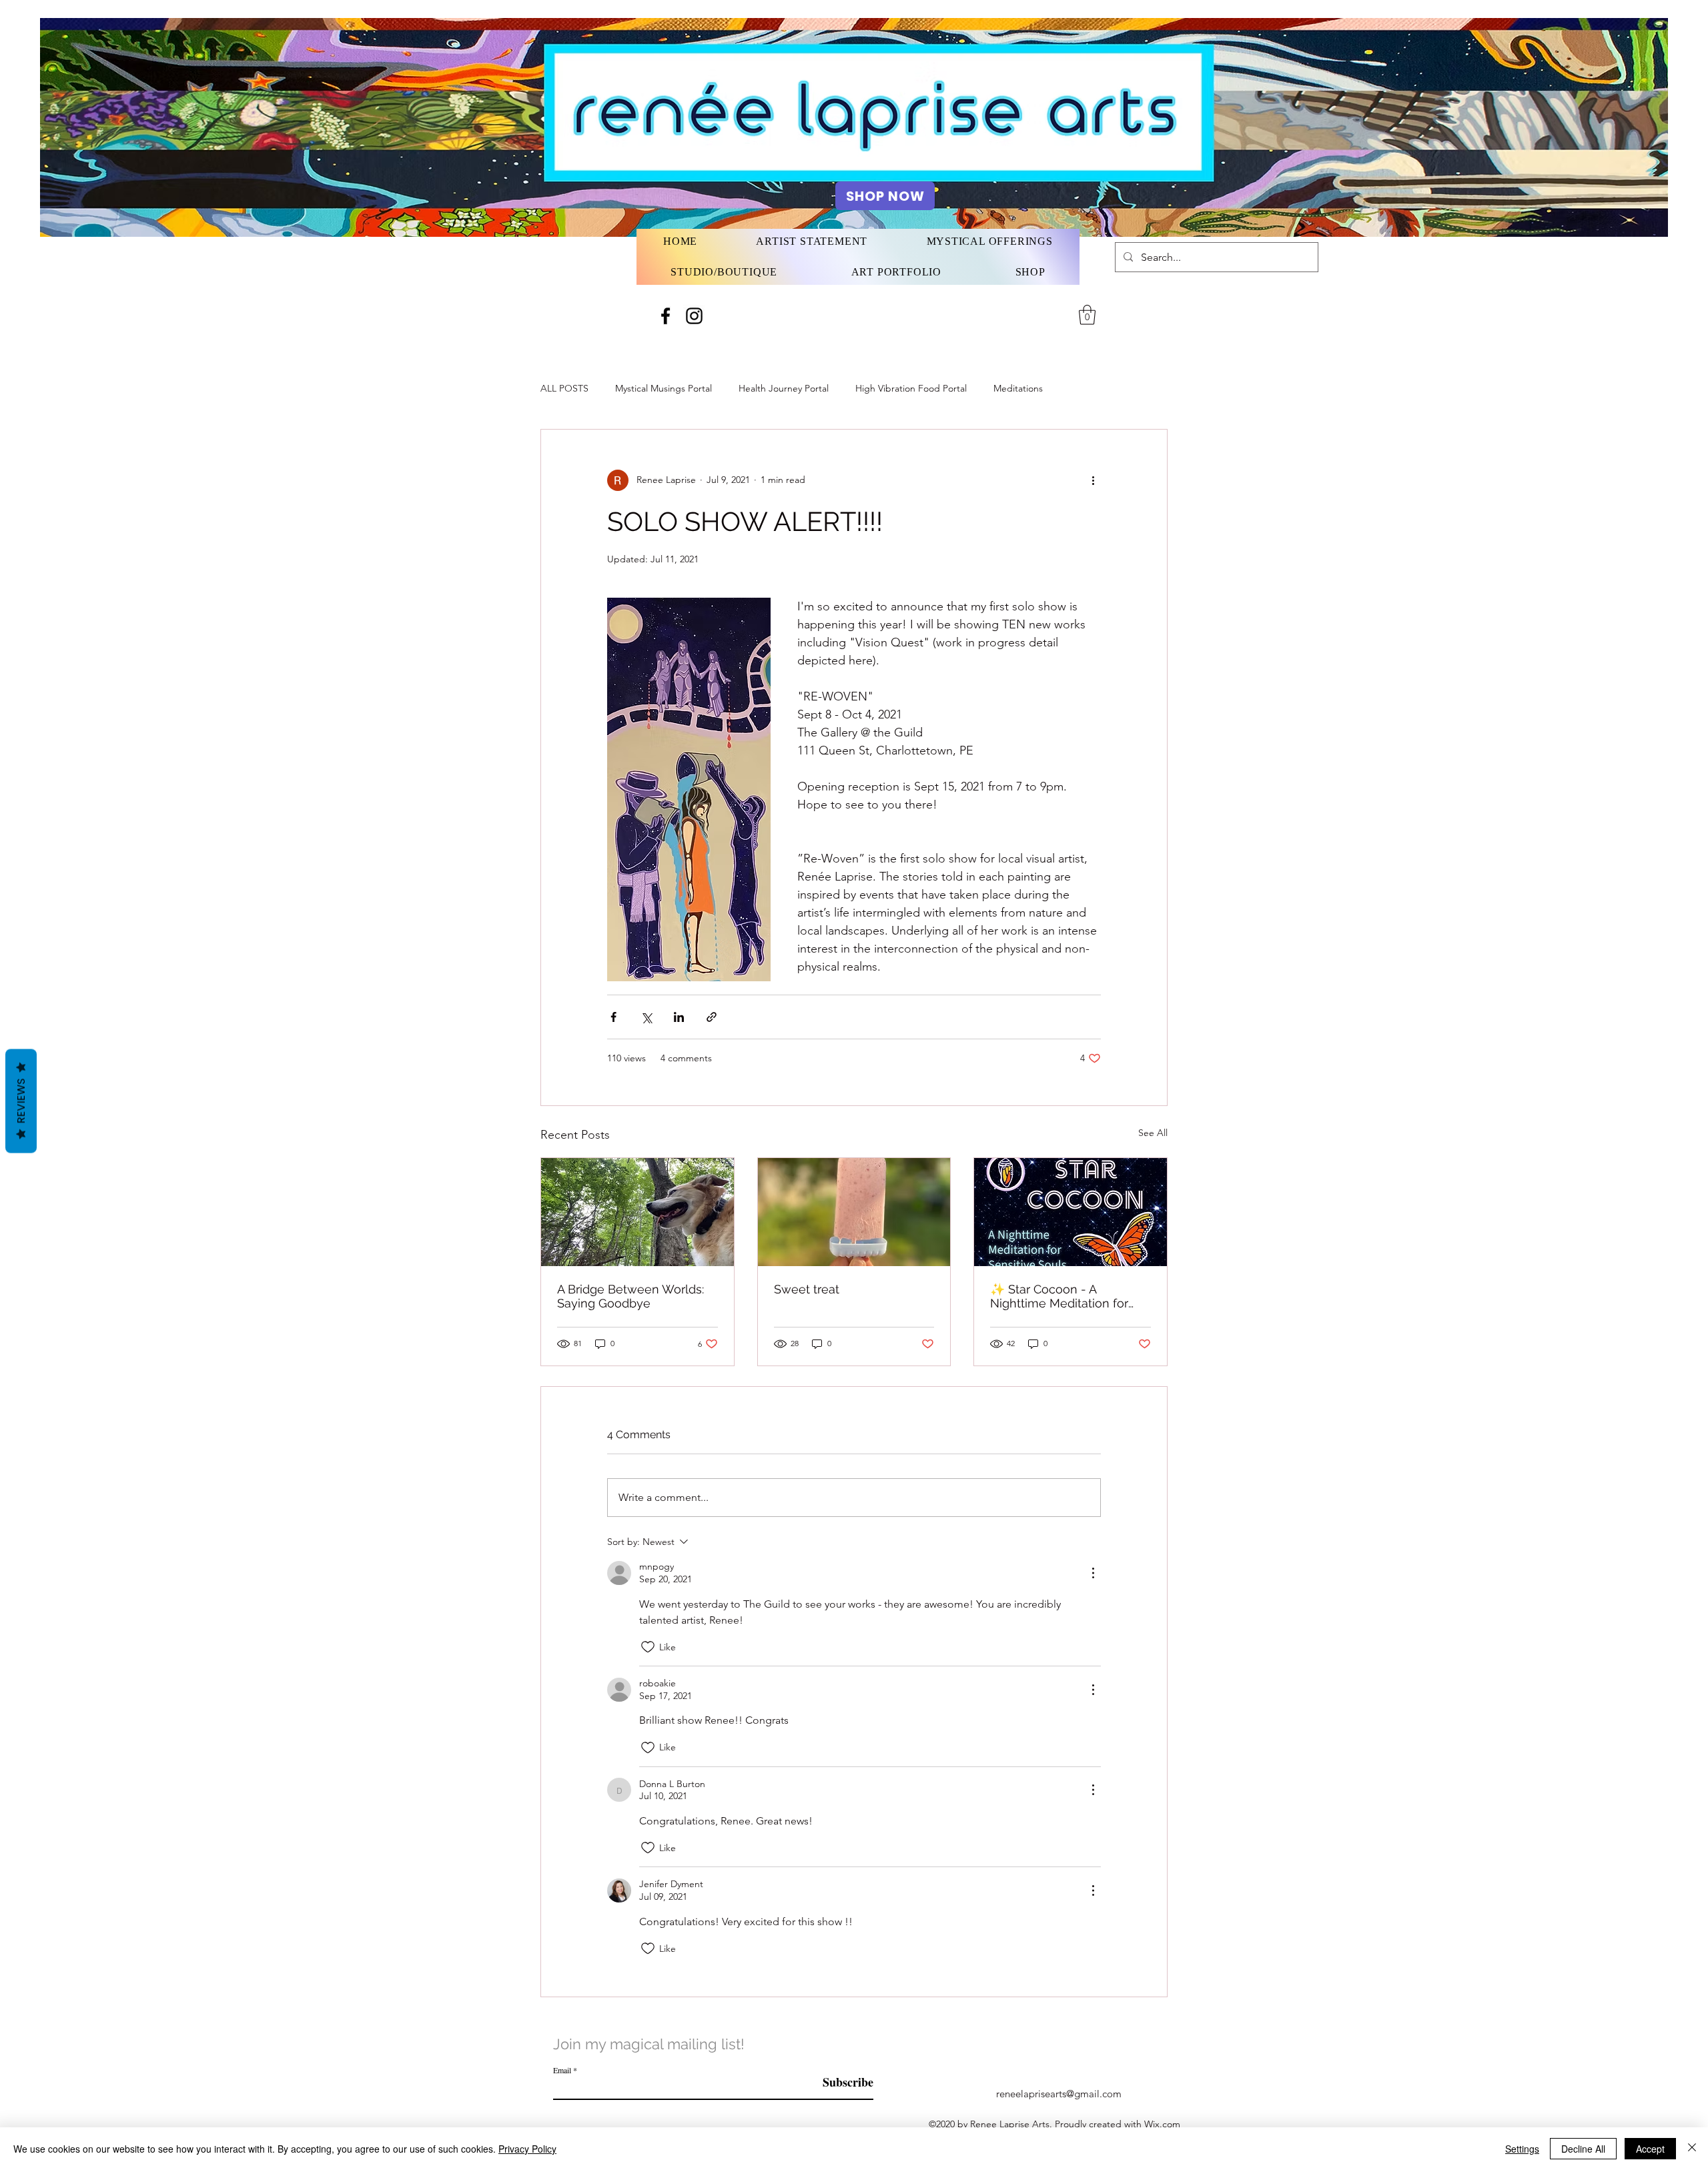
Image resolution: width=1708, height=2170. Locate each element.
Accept (1650, 2149)
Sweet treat (807, 1289)
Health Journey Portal (784, 388)
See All (1153, 1133)
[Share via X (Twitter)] (646, 1017)
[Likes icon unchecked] (648, 1647)
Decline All (1583, 2149)
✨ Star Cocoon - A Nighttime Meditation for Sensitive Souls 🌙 (1059, 1296)
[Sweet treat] (854, 1212)
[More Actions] (1093, 1573)
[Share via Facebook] (613, 1017)
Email (562, 2070)
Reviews (21, 1101)
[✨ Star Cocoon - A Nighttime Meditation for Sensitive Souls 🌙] (1071, 1212)
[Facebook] (666, 316)
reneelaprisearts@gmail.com (1059, 2094)
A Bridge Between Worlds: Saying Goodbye (630, 1296)
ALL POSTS (564, 388)
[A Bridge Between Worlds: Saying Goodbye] (637, 1212)
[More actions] (1093, 480)
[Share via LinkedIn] (679, 1017)
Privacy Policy (527, 2149)
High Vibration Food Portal (911, 388)
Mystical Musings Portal (664, 388)
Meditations (1018, 388)
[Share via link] (712, 1017)
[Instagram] (694, 316)
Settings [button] (1522, 2149)
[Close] (1692, 2149)
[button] (1087, 315)
